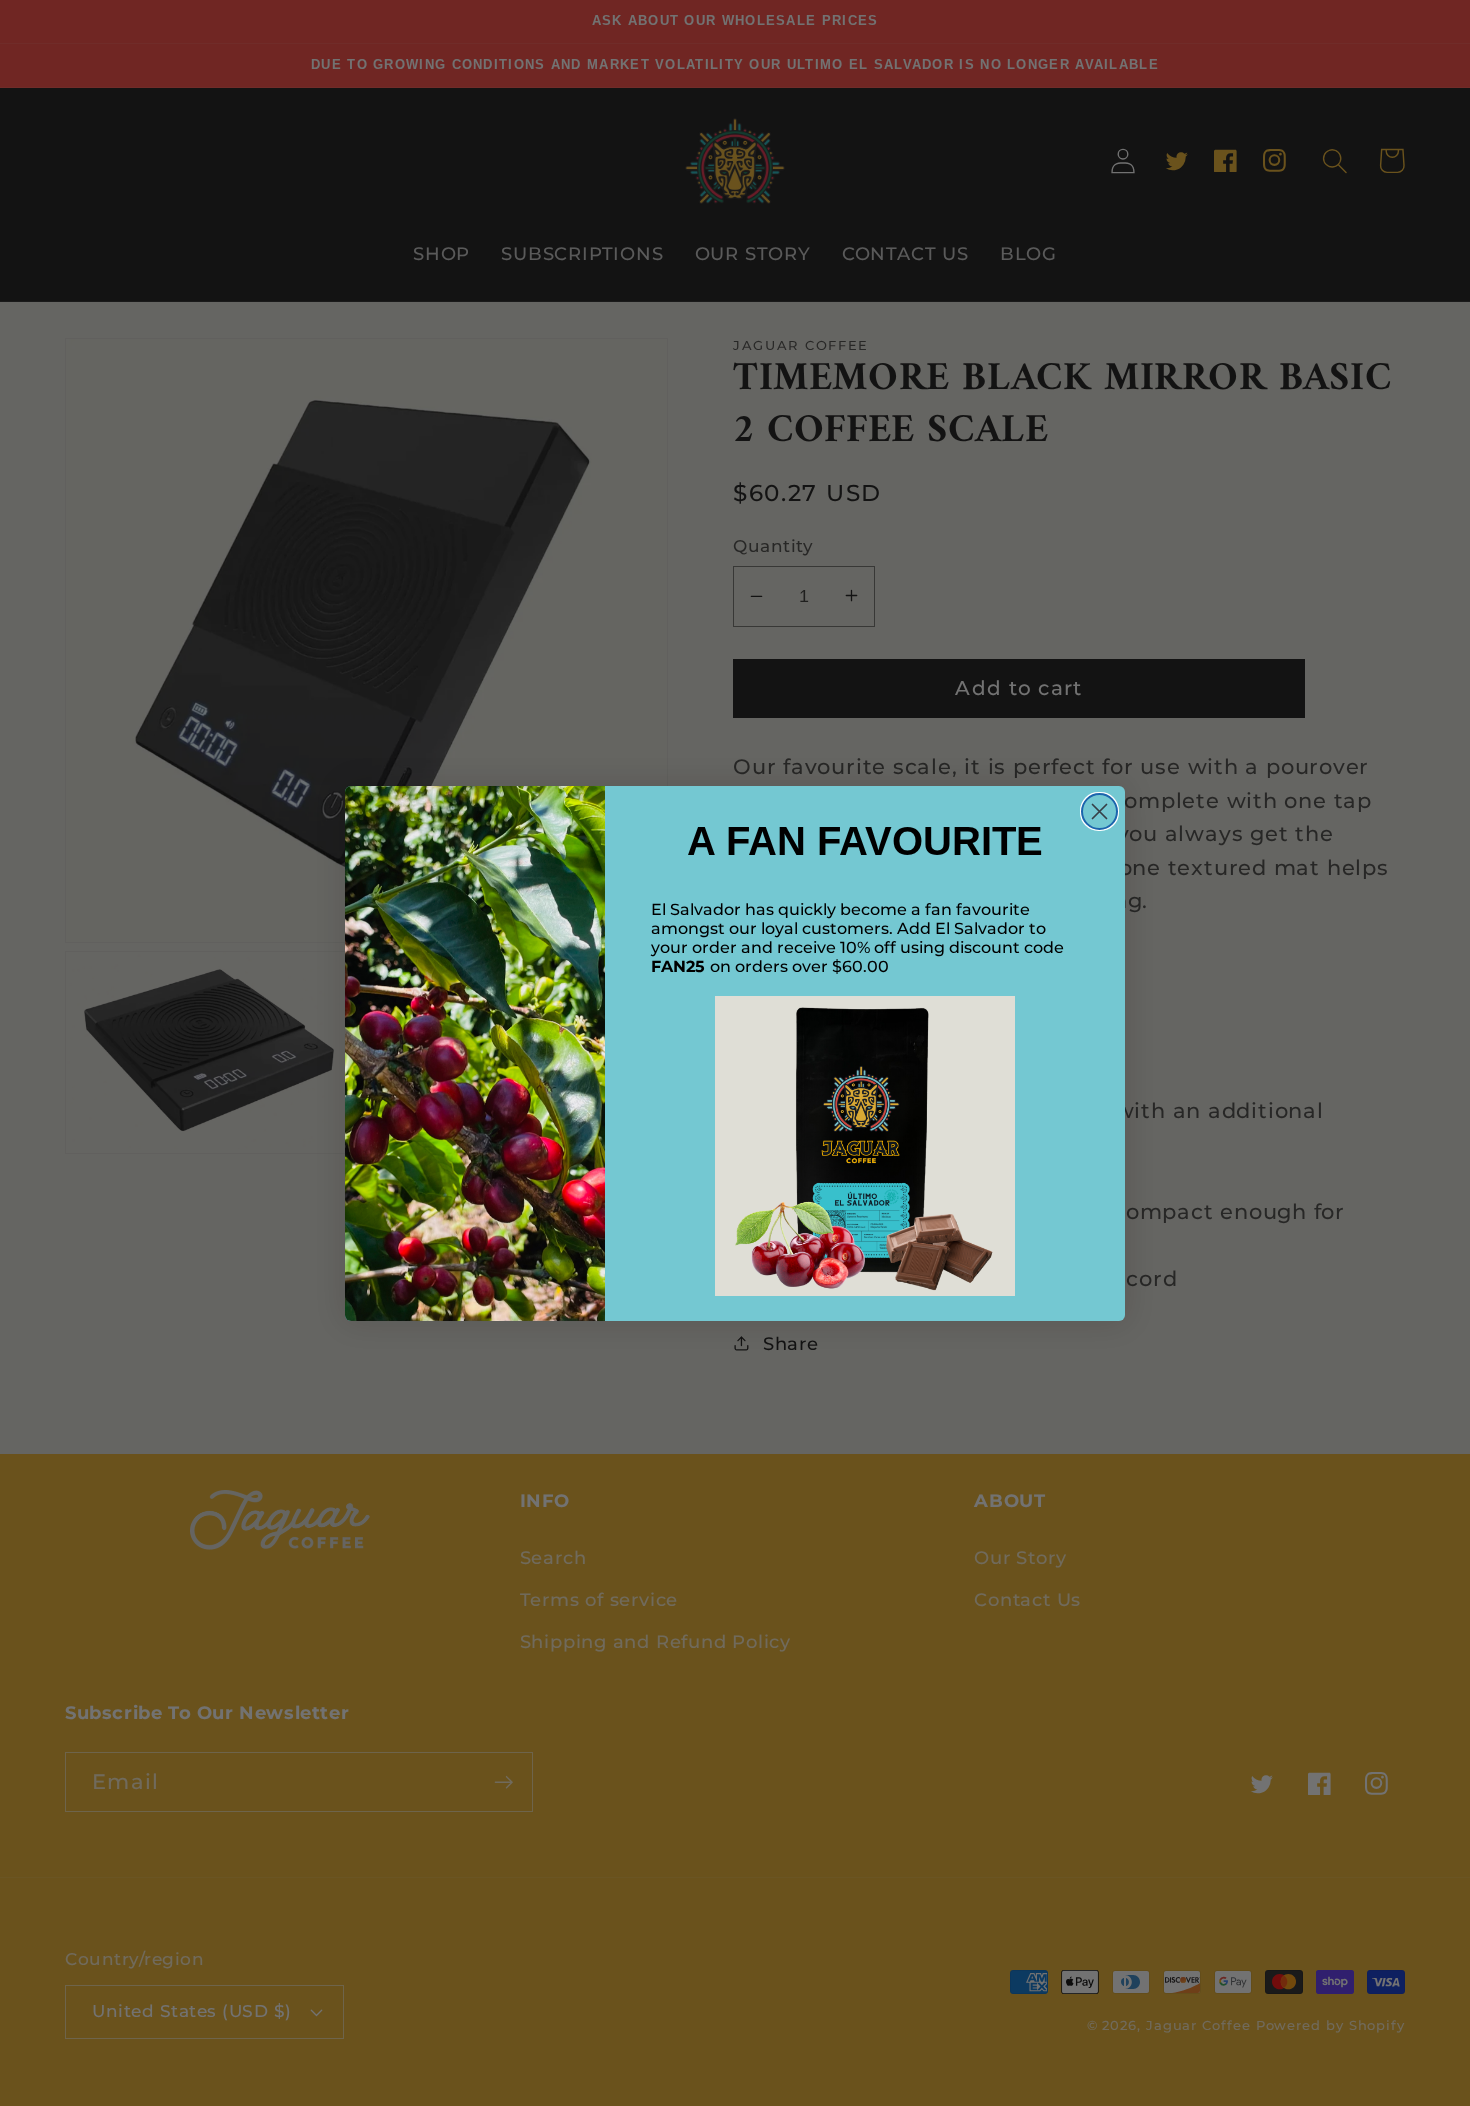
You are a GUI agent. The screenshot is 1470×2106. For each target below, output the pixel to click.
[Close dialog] (1099, 811)
